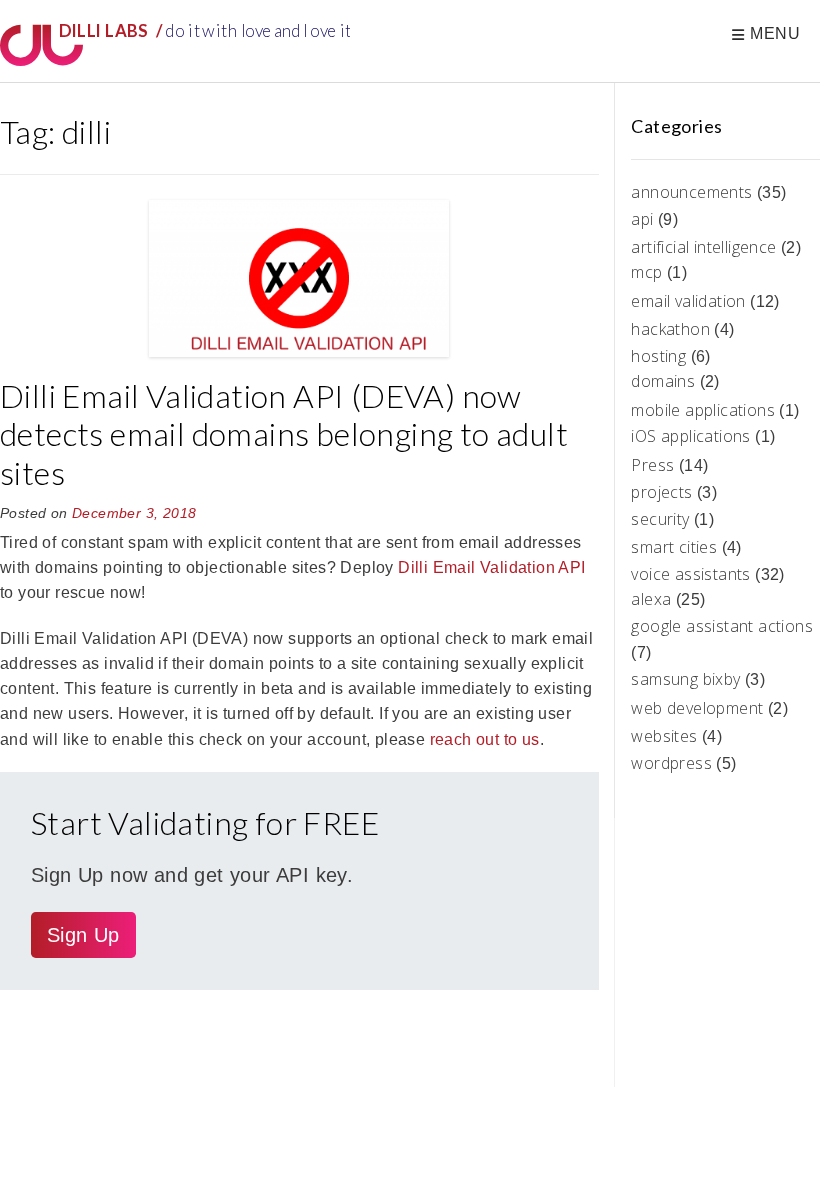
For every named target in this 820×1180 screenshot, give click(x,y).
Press (652, 465)
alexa (651, 599)
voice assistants (690, 574)
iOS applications (690, 436)
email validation (688, 301)
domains (663, 381)
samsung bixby (685, 679)
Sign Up (83, 935)
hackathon (670, 329)
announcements (691, 192)
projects (661, 492)
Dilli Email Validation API (491, 567)
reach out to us (485, 739)
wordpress (671, 763)
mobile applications (703, 410)
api (642, 219)
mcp (646, 272)
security (660, 519)
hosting (658, 356)
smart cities (674, 547)
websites (664, 736)
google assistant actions (722, 626)
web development (697, 708)
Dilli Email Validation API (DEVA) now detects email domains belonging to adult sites (284, 434)
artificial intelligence (703, 247)
